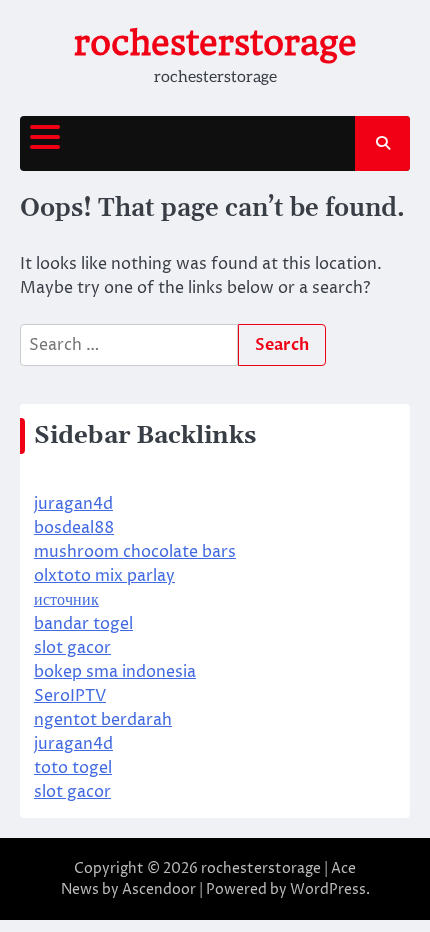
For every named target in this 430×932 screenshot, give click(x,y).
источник (66, 600)
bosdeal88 (74, 528)
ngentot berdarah (103, 720)
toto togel (73, 768)
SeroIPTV (70, 696)
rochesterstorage (215, 43)
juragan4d (73, 504)
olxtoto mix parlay (104, 576)
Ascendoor (159, 889)
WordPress (328, 889)
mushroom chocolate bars (135, 552)
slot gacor (72, 648)
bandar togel (83, 624)
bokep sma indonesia (115, 672)
